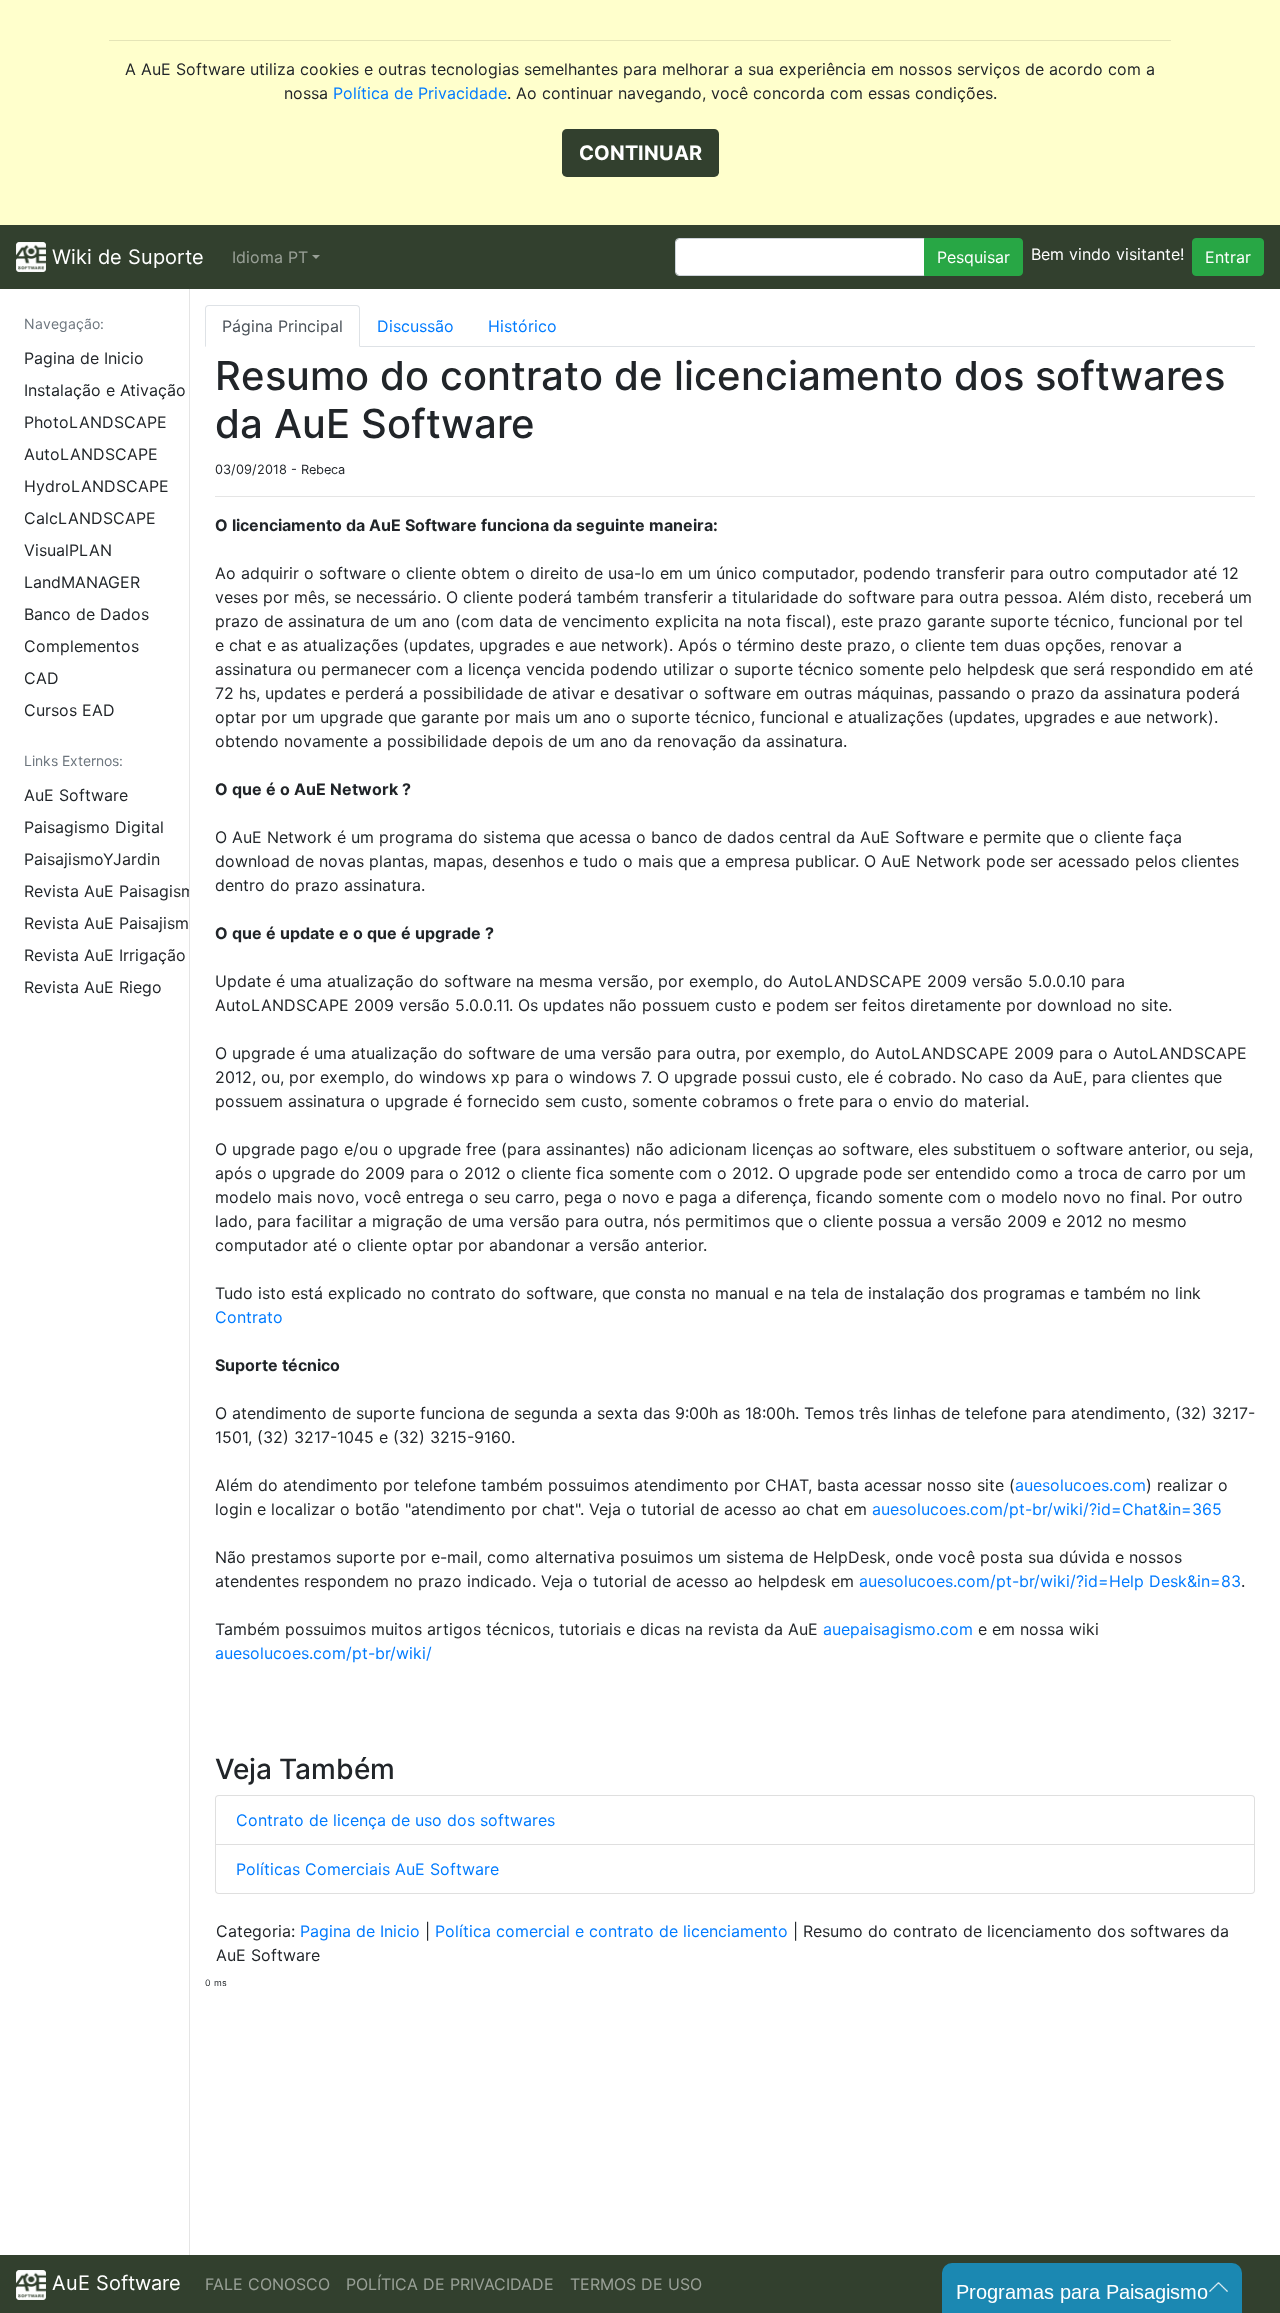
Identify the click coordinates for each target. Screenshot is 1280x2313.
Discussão (415, 326)
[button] (276, 257)
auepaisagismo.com (898, 1629)
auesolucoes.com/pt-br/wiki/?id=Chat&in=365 (1047, 1509)
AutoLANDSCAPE (91, 454)
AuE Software (76, 795)
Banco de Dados (86, 614)
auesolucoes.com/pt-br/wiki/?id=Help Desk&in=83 (1050, 1581)
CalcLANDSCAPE (90, 518)
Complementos (81, 646)
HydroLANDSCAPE (96, 486)
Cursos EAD (69, 710)
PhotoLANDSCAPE (95, 422)
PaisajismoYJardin (92, 859)
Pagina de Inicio (84, 358)
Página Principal (282, 326)
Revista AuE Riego (93, 987)
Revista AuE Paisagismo (106, 891)
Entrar (1228, 257)
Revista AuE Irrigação (105, 955)
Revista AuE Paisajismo (106, 923)
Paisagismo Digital (94, 827)
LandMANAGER (82, 582)
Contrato (249, 1317)
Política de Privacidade (420, 93)
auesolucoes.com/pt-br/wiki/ (323, 1653)
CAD (41, 678)
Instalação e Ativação (105, 390)
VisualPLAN (68, 550)
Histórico (522, 326)
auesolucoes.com (1080, 1485)
